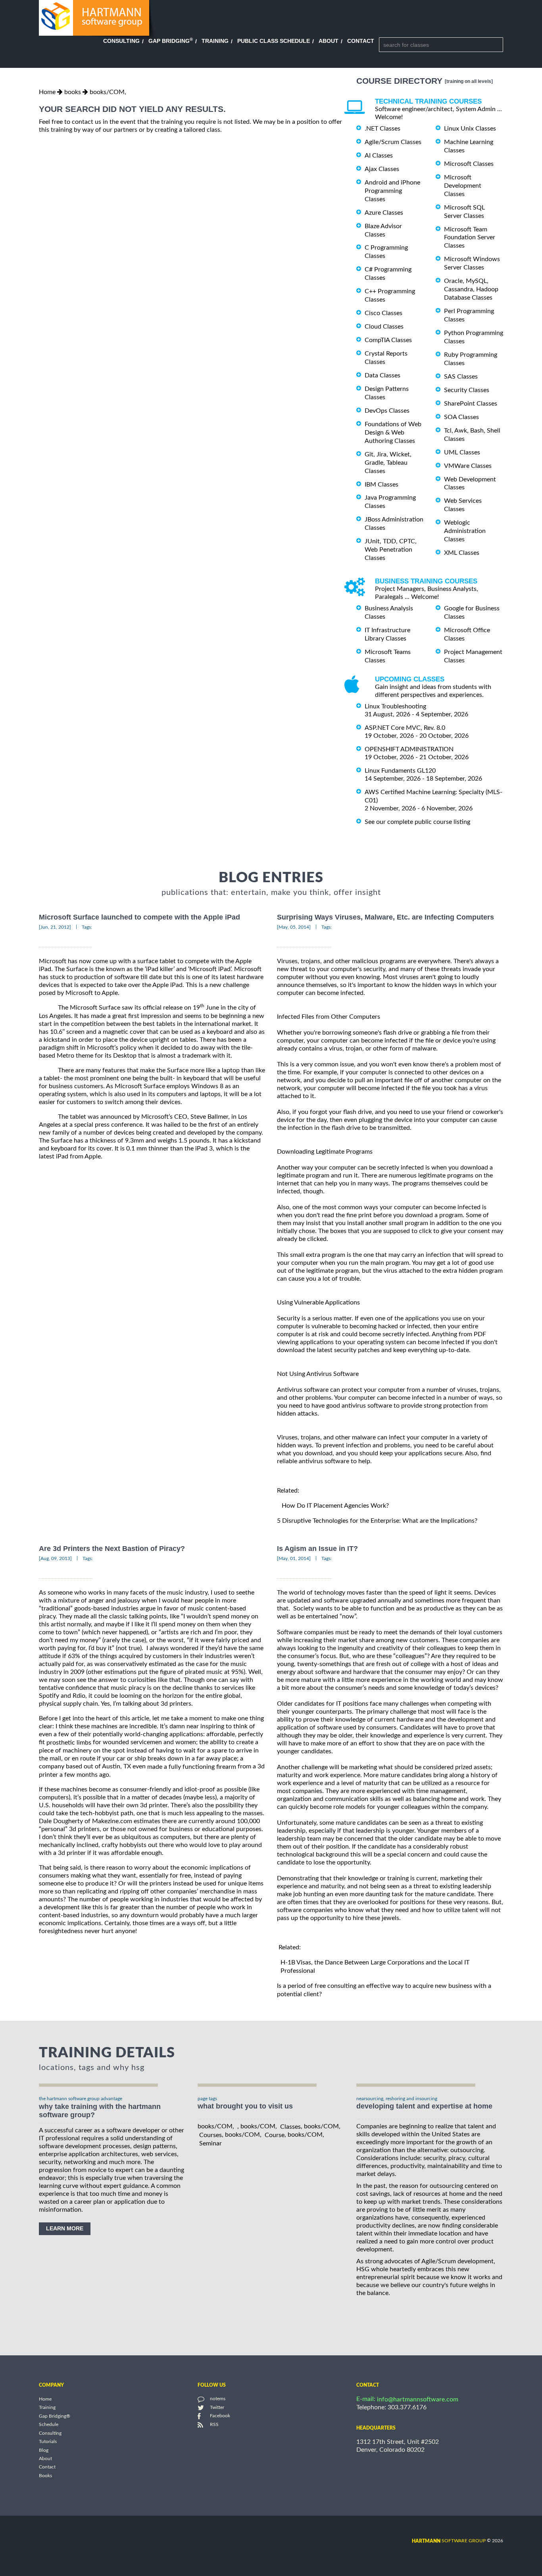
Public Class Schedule (274, 41)
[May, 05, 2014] (294, 927)
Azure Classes (384, 213)
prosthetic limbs (69, 1743)
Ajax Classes (382, 169)
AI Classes (379, 156)
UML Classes (462, 452)
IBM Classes (382, 484)
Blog (44, 2450)
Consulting (121, 41)
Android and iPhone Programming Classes (392, 191)
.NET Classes (382, 129)
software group (449, 2541)
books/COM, (108, 92)
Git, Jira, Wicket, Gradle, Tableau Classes (388, 463)
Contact (361, 41)
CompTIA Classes (388, 340)
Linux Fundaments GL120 (400, 771)
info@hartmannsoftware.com (418, 2399)
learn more (65, 2228)
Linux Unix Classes (470, 129)
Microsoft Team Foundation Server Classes (470, 237)
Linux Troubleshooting (395, 706)
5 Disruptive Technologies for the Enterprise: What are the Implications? (377, 1521)
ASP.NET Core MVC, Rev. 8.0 (405, 728)
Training (215, 41)
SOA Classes (461, 417)
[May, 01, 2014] (294, 1558)
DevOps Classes (387, 411)
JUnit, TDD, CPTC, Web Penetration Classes (391, 550)
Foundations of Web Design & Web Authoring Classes (393, 433)
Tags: (87, 927)
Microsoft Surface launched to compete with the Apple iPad (139, 917)
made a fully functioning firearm (192, 1767)
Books (45, 2476)
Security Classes (467, 390)
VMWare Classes (468, 466)
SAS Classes (461, 377)
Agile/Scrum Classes (393, 142)
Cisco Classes (383, 313)
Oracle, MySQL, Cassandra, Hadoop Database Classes (471, 289)
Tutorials (48, 2442)
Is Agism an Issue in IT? (317, 1549)
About (329, 41)
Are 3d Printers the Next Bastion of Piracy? (112, 1549)
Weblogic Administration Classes (465, 531)
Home (47, 92)
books (73, 92)
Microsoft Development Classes (463, 186)
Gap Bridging (171, 41)
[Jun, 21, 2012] (55, 927)
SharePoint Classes (471, 404)
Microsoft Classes (469, 164)
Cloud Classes (384, 327)
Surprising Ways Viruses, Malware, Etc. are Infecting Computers (385, 917)
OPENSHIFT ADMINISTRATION (409, 749)
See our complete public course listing (417, 822)
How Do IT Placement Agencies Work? (335, 1506)
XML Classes (462, 553)
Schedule (49, 2425)
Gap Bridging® (55, 2416)
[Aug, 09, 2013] (55, 1558)
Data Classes (382, 375)
